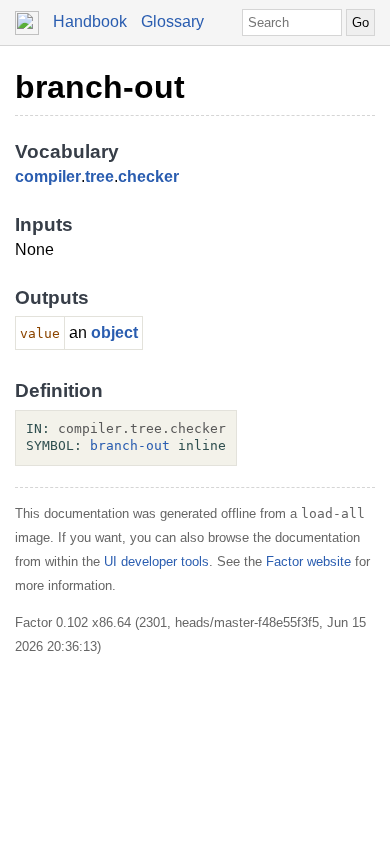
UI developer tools (156, 561)
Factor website (308, 561)
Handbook (90, 21)
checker (148, 176)
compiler (48, 176)
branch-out (100, 87)
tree (99, 176)
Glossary (172, 21)
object (114, 332)
